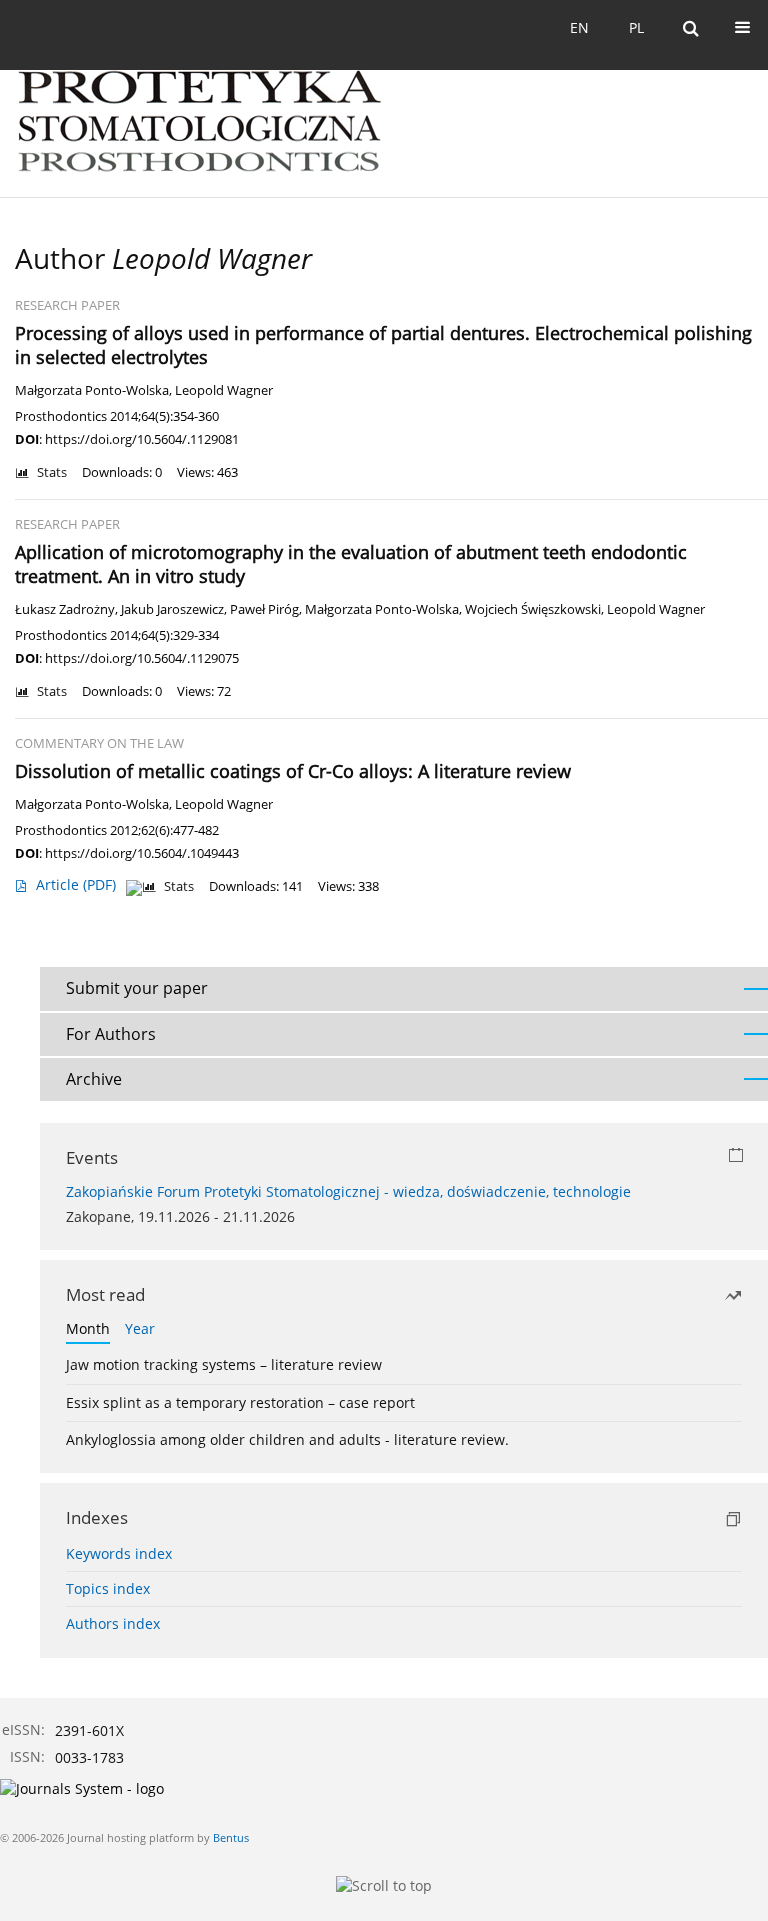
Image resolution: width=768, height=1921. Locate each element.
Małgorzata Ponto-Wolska (92, 390)
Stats (52, 472)
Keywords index (119, 1553)
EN (579, 27)
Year (140, 1328)
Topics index (108, 1588)
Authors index (113, 1623)
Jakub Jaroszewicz (172, 609)
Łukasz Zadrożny (65, 609)
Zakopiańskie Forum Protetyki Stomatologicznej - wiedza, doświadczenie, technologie (348, 1191)
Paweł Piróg (264, 609)
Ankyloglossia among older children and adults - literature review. (287, 1439)
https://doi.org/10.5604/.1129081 (142, 439)
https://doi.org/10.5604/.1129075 (142, 658)
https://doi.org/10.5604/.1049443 (142, 853)
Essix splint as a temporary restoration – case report (240, 1402)
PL (636, 27)
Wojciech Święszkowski (533, 609)
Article (76, 884)
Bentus (231, 1837)
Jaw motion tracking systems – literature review (224, 1364)
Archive (94, 1079)
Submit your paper (137, 988)
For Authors (111, 1034)
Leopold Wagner (224, 390)
